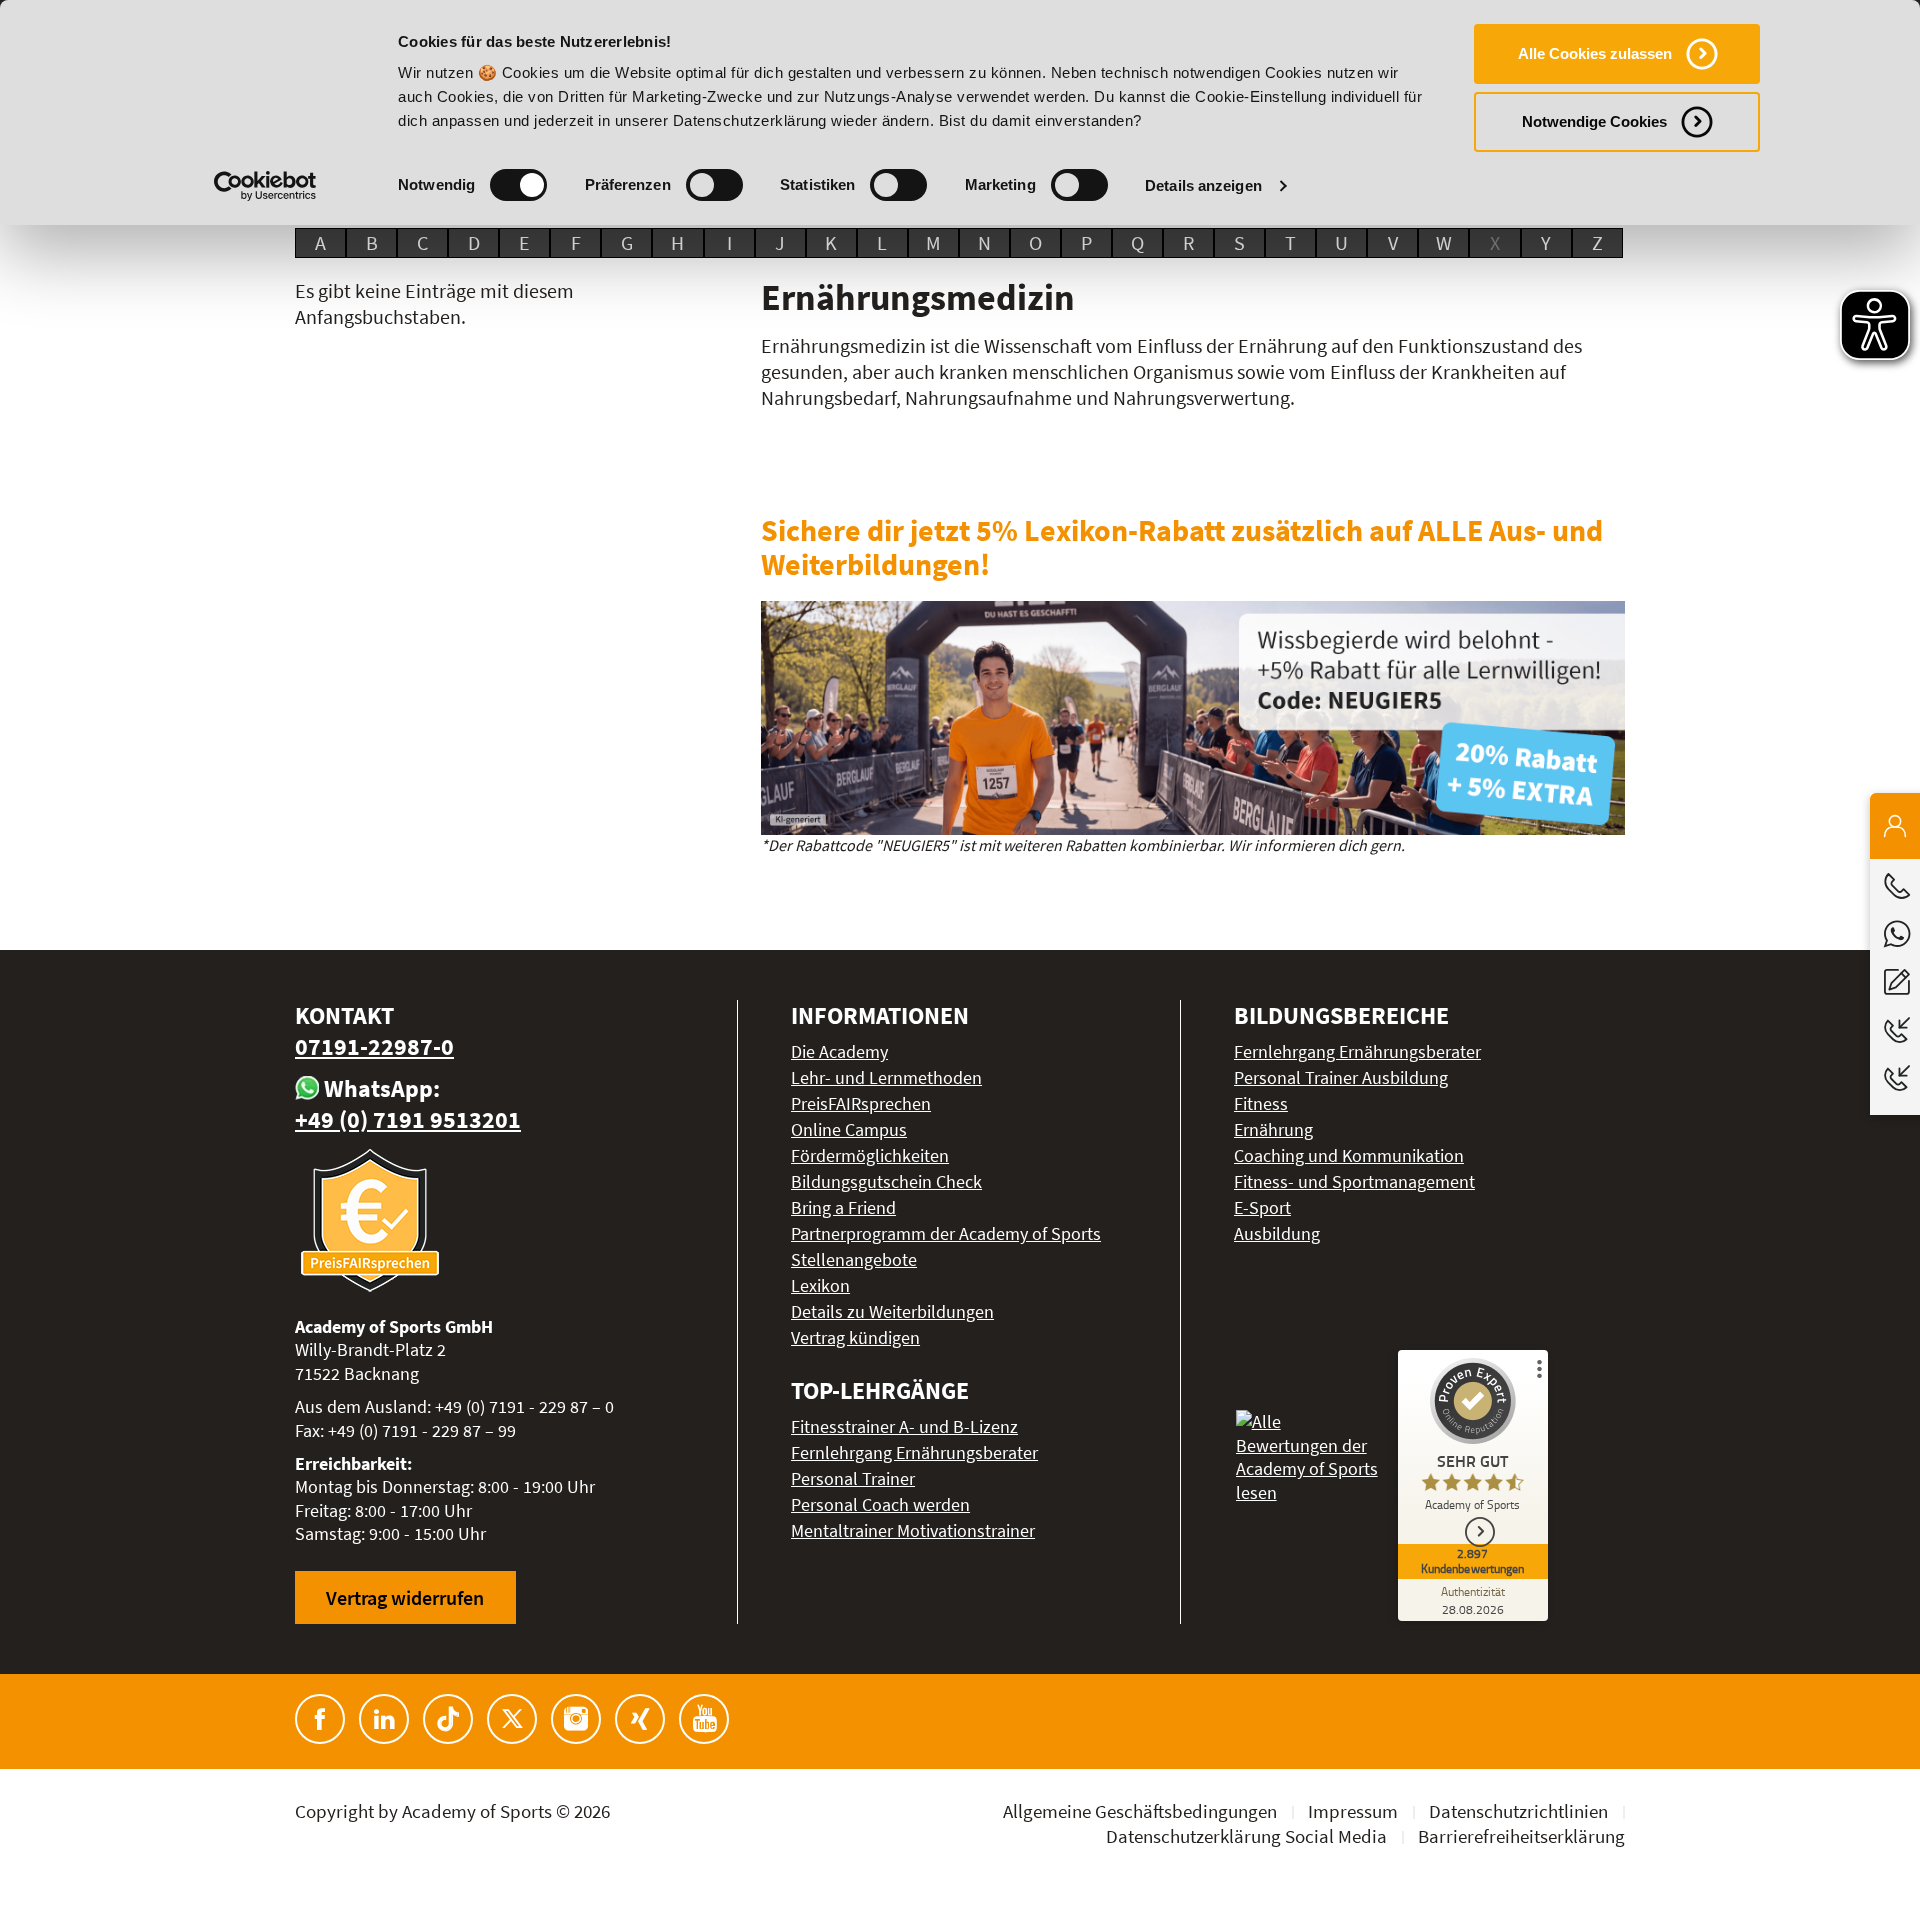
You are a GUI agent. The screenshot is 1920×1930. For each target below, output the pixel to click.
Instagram (576, 1719)
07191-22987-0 (374, 1046)
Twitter (512, 1719)
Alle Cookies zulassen (1595, 53)
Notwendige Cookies (1594, 121)
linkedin (384, 1719)
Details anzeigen (1203, 185)
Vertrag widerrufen (405, 1597)
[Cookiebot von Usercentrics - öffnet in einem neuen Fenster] (265, 186)
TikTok (448, 1719)
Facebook (320, 1719)
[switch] (714, 185)
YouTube (704, 1719)
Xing (640, 1719)
